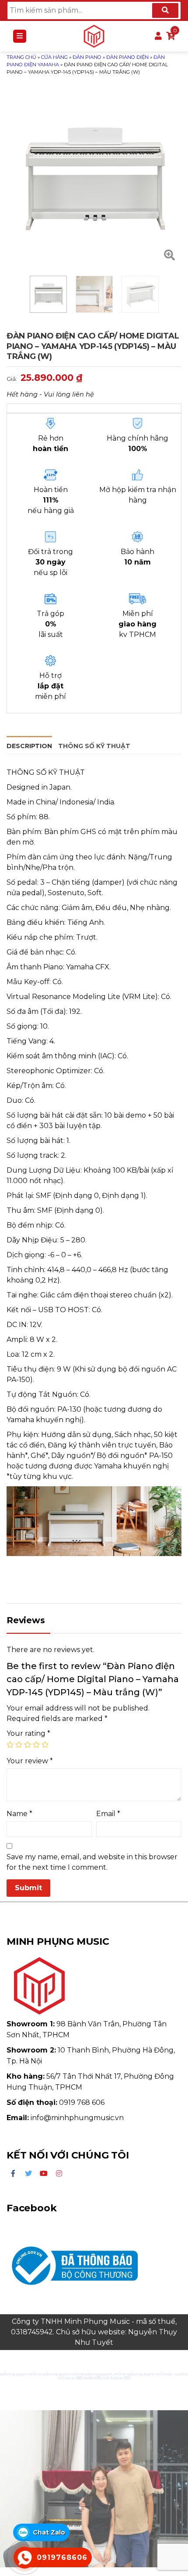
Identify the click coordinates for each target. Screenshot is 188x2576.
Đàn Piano (87, 57)
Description (29, 746)
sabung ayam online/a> (151, 2374)
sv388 (77, 2378)
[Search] (165, 10)
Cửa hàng (54, 57)
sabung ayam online (21, 2374)
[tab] (29, 745)
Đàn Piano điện (127, 57)
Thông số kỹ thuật (94, 746)
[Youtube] (44, 2174)
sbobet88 (92, 2378)
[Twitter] (28, 2174)
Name (19, 1814)
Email (108, 1814)
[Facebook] (13, 2174)
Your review (30, 1761)
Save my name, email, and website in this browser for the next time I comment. (92, 1862)
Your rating (28, 1733)
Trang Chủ (21, 57)
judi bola (110, 2378)
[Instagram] (59, 2174)
